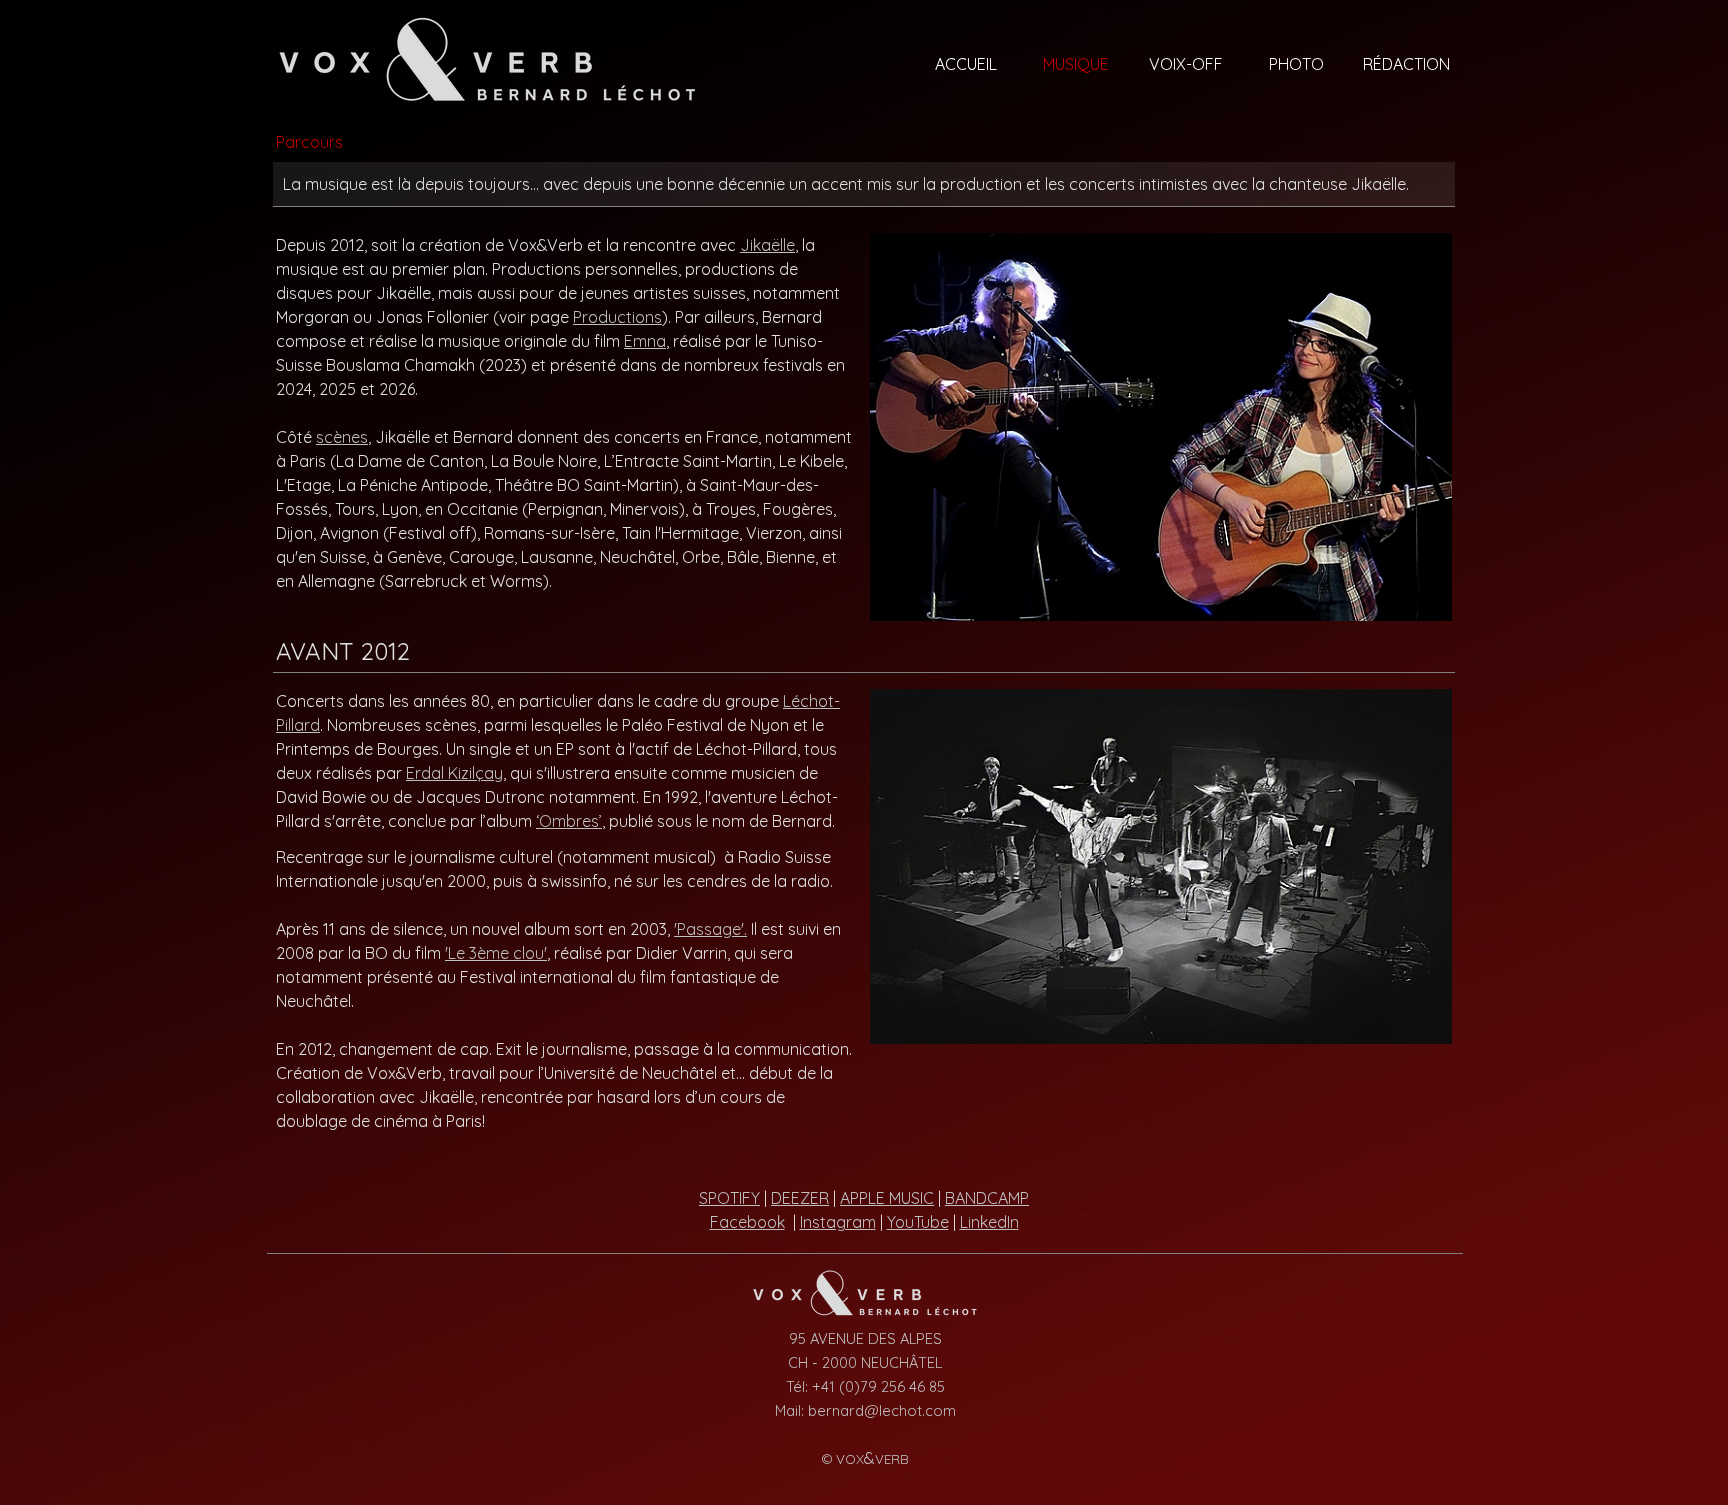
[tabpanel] (864, 184)
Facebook (747, 1222)
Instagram (838, 1222)
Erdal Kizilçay (454, 773)
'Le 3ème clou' (496, 953)
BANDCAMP (987, 1198)
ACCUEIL (966, 64)
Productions (617, 317)
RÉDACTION (1406, 64)
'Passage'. (710, 929)
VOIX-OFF (1186, 64)
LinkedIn (989, 1222)
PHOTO (1296, 64)
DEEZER (800, 1198)
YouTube (918, 1222)
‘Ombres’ (569, 821)
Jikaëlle (767, 245)
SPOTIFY (729, 1198)
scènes (342, 437)
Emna (645, 341)
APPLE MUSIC (887, 1198)
